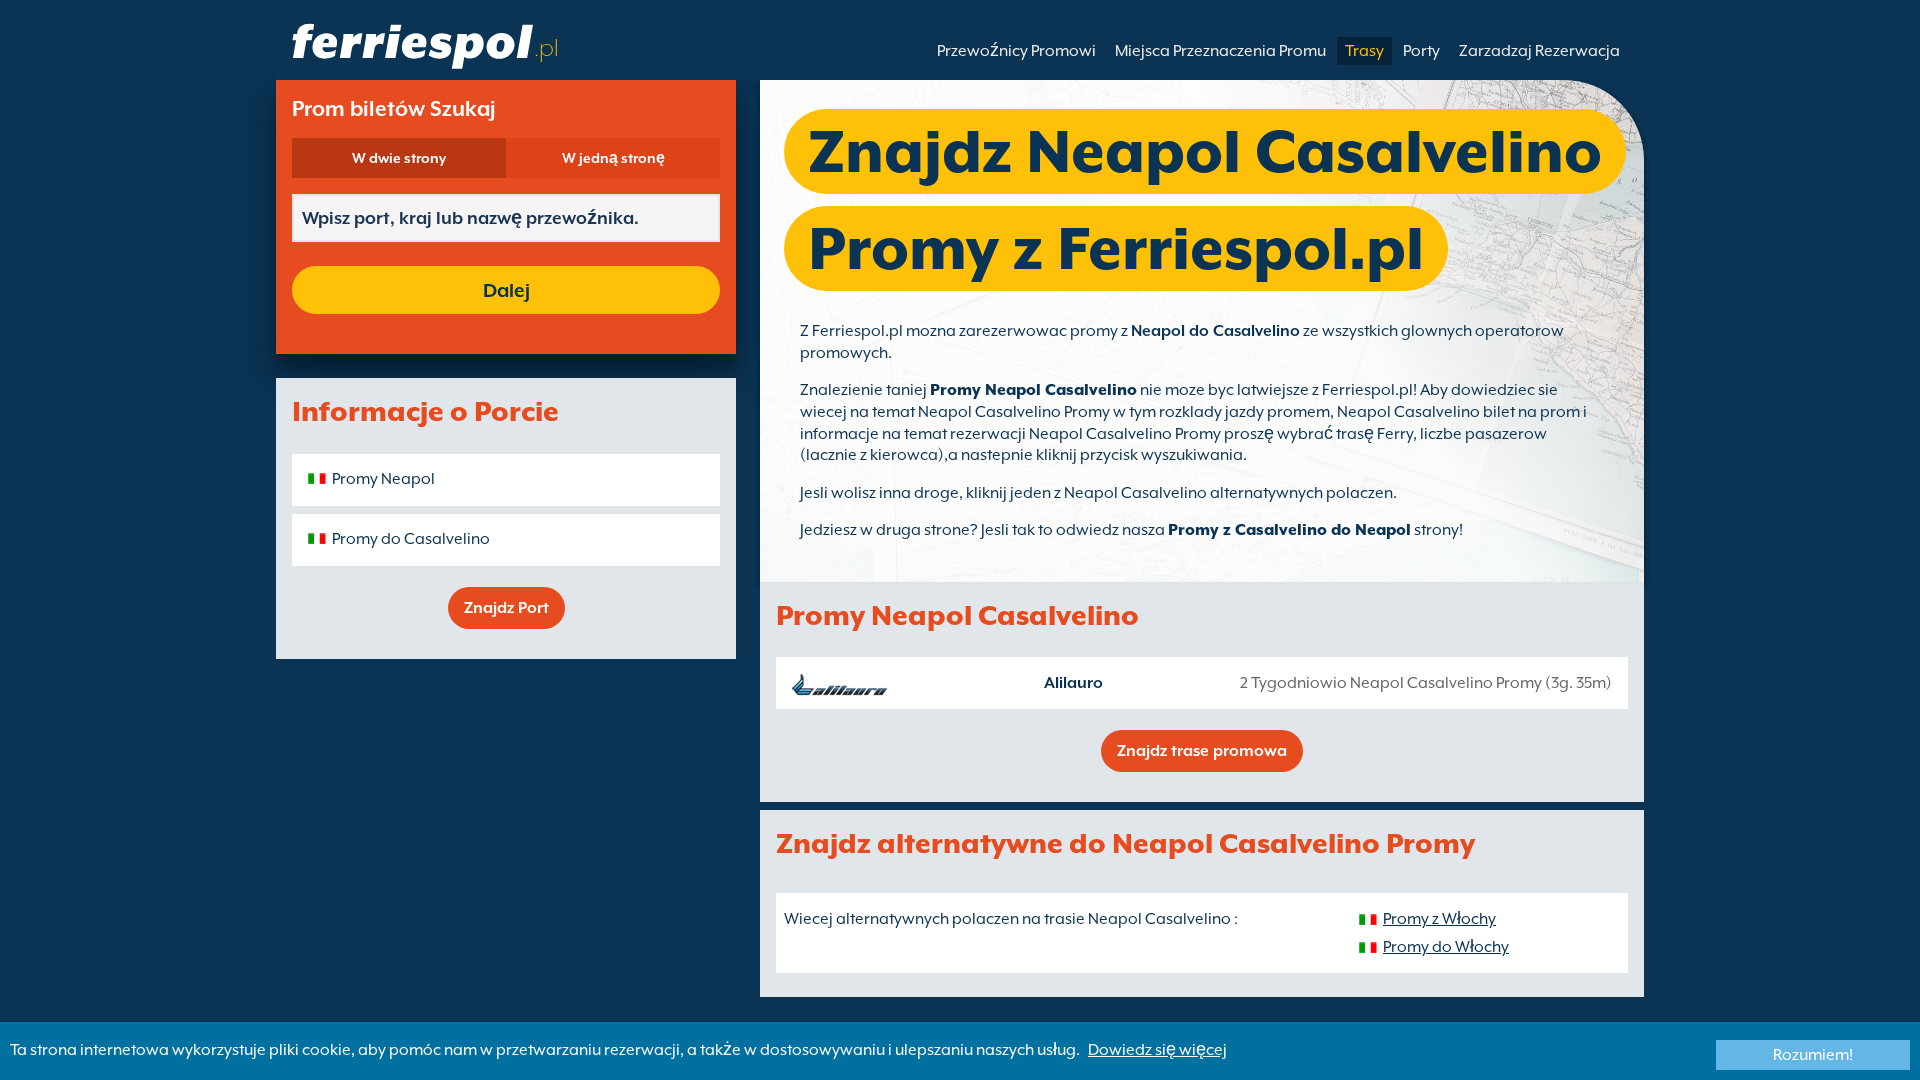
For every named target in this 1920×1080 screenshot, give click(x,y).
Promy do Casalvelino (411, 539)
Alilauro (1073, 683)
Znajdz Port (506, 608)
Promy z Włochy (1439, 919)
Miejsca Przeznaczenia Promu (1220, 51)
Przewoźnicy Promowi (1016, 51)
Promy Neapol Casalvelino (1033, 390)
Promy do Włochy (1446, 947)
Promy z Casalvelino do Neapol (1289, 530)
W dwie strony (399, 158)
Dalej (506, 290)
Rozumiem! (1813, 1055)
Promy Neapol (383, 479)
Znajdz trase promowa (1202, 751)
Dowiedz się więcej (1157, 1050)
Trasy (1364, 51)
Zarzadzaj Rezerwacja (1539, 51)
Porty (1421, 51)
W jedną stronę (613, 158)
